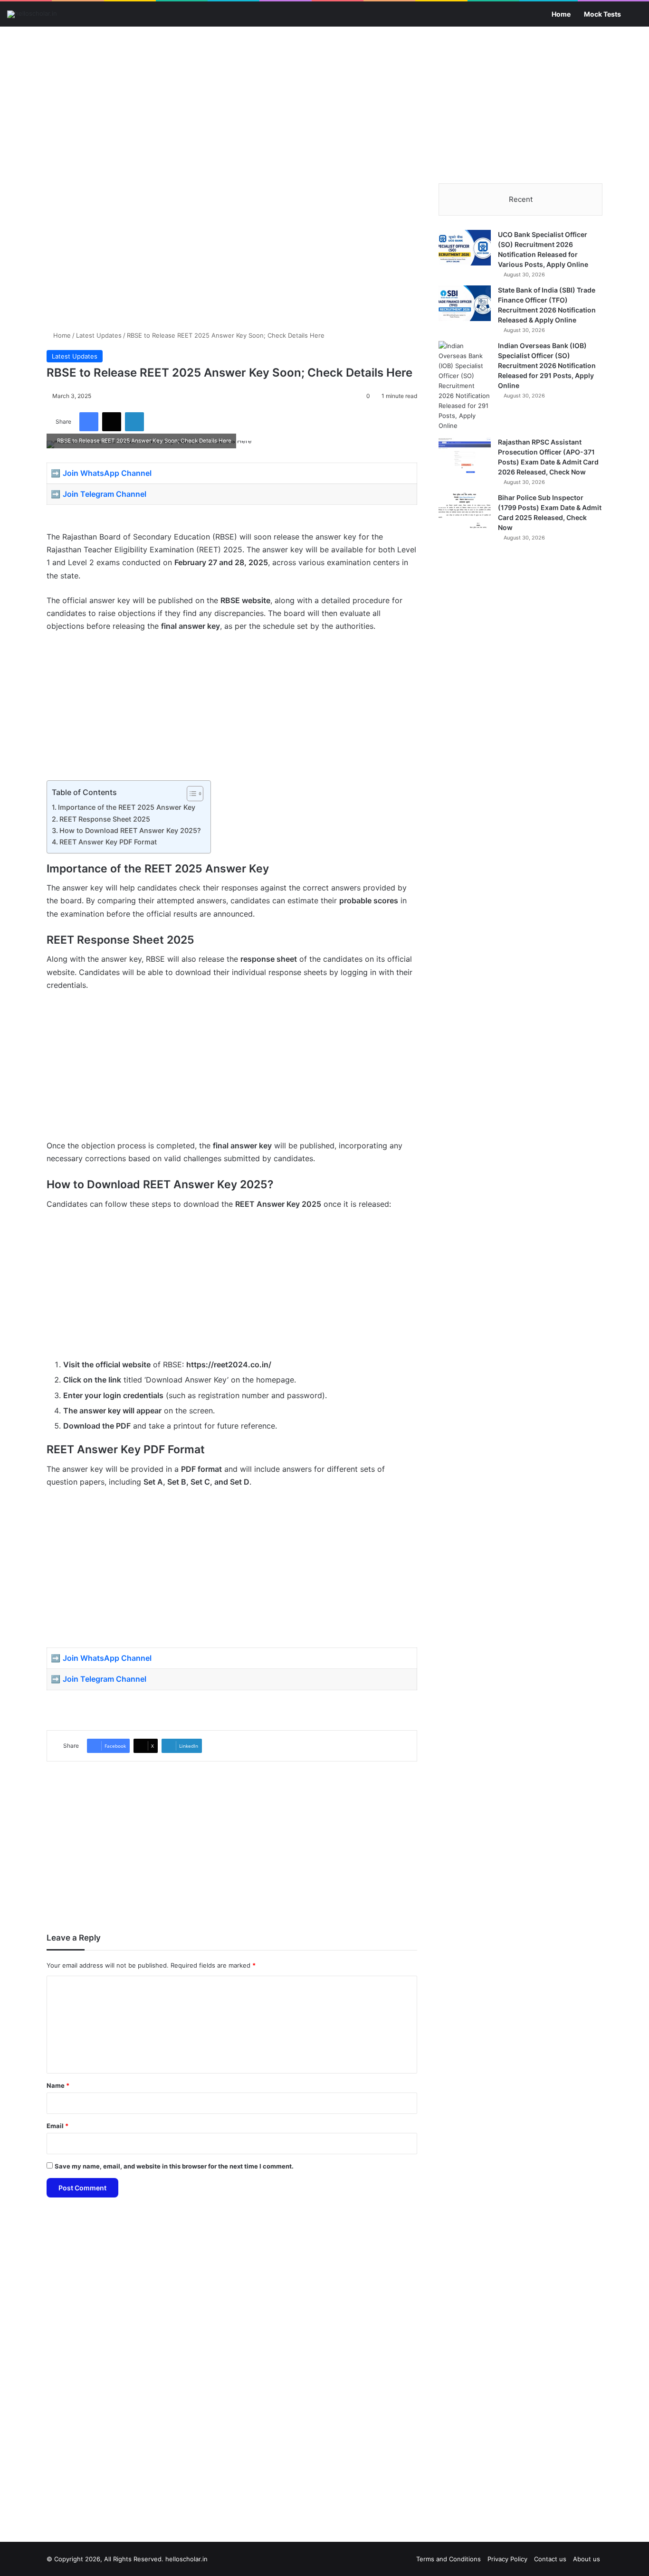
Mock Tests (602, 14)
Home (561, 14)
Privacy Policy (507, 2559)
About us (587, 2559)
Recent (521, 199)
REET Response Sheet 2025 (105, 819)
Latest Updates (99, 335)
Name (58, 2085)
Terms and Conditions (449, 2559)
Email (57, 2126)
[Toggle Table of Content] (190, 794)
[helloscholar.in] (32, 14)
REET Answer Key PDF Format (108, 842)
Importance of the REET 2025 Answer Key (127, 807)
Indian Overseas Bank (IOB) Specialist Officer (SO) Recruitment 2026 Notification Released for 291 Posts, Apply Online (547, 365)
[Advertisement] (324, 103)
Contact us (550, 2559)
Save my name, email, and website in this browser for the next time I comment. (174, 2166)
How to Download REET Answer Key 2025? (130, 830)
